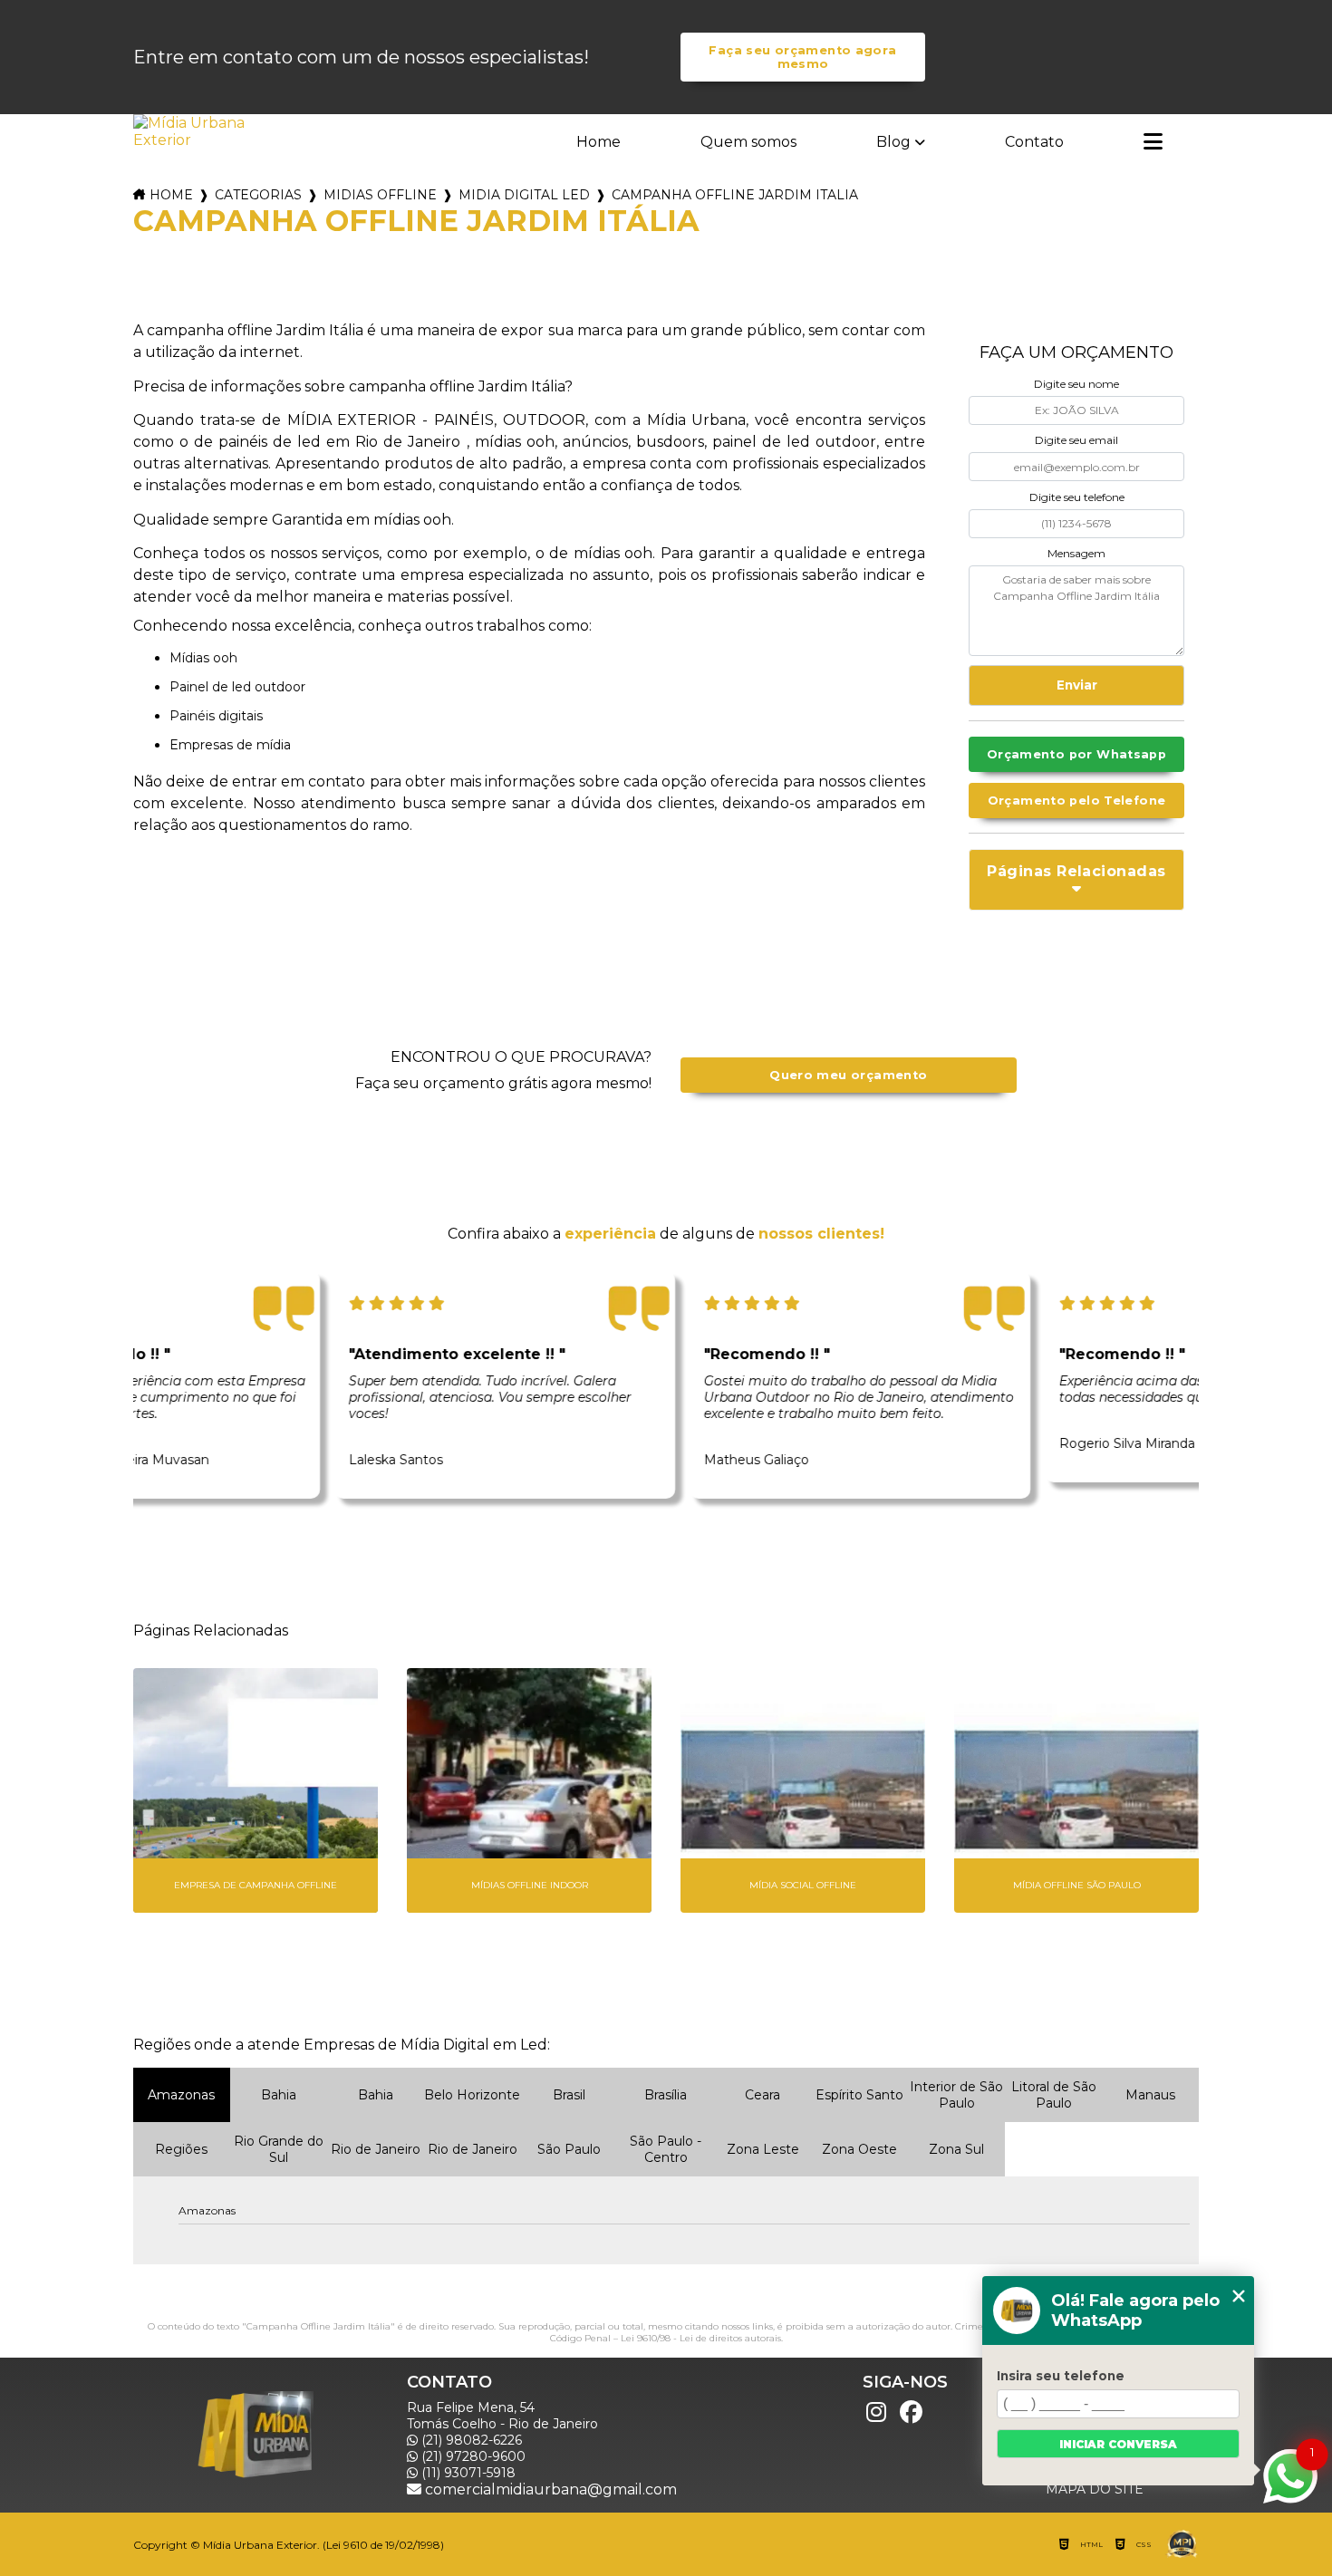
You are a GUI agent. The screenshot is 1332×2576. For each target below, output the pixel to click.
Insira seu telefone (1061, 2376)
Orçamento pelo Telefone (1077, 801)
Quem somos (748, 142)
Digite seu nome (1076, 384)
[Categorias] (1153, 143)
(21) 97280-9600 (472, 2456)
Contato (1034, 142)
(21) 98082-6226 (470, 2440)
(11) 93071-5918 (467, 2473)
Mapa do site (1095, 2489)
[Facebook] (911, 2413)
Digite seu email (1076, 440)
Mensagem (1076, 553)
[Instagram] (876, 2413)
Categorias (258, 195)
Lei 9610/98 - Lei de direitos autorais (701, 2338)
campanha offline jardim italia (735, 195)
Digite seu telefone (1077, 497)
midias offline (380, 195)
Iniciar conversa (1118, 2444)
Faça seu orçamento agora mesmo (802, 57)
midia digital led (524, 195)
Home (598, 142)
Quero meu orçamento (848, 1075)
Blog (893, 142)
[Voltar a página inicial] (191, 131)
